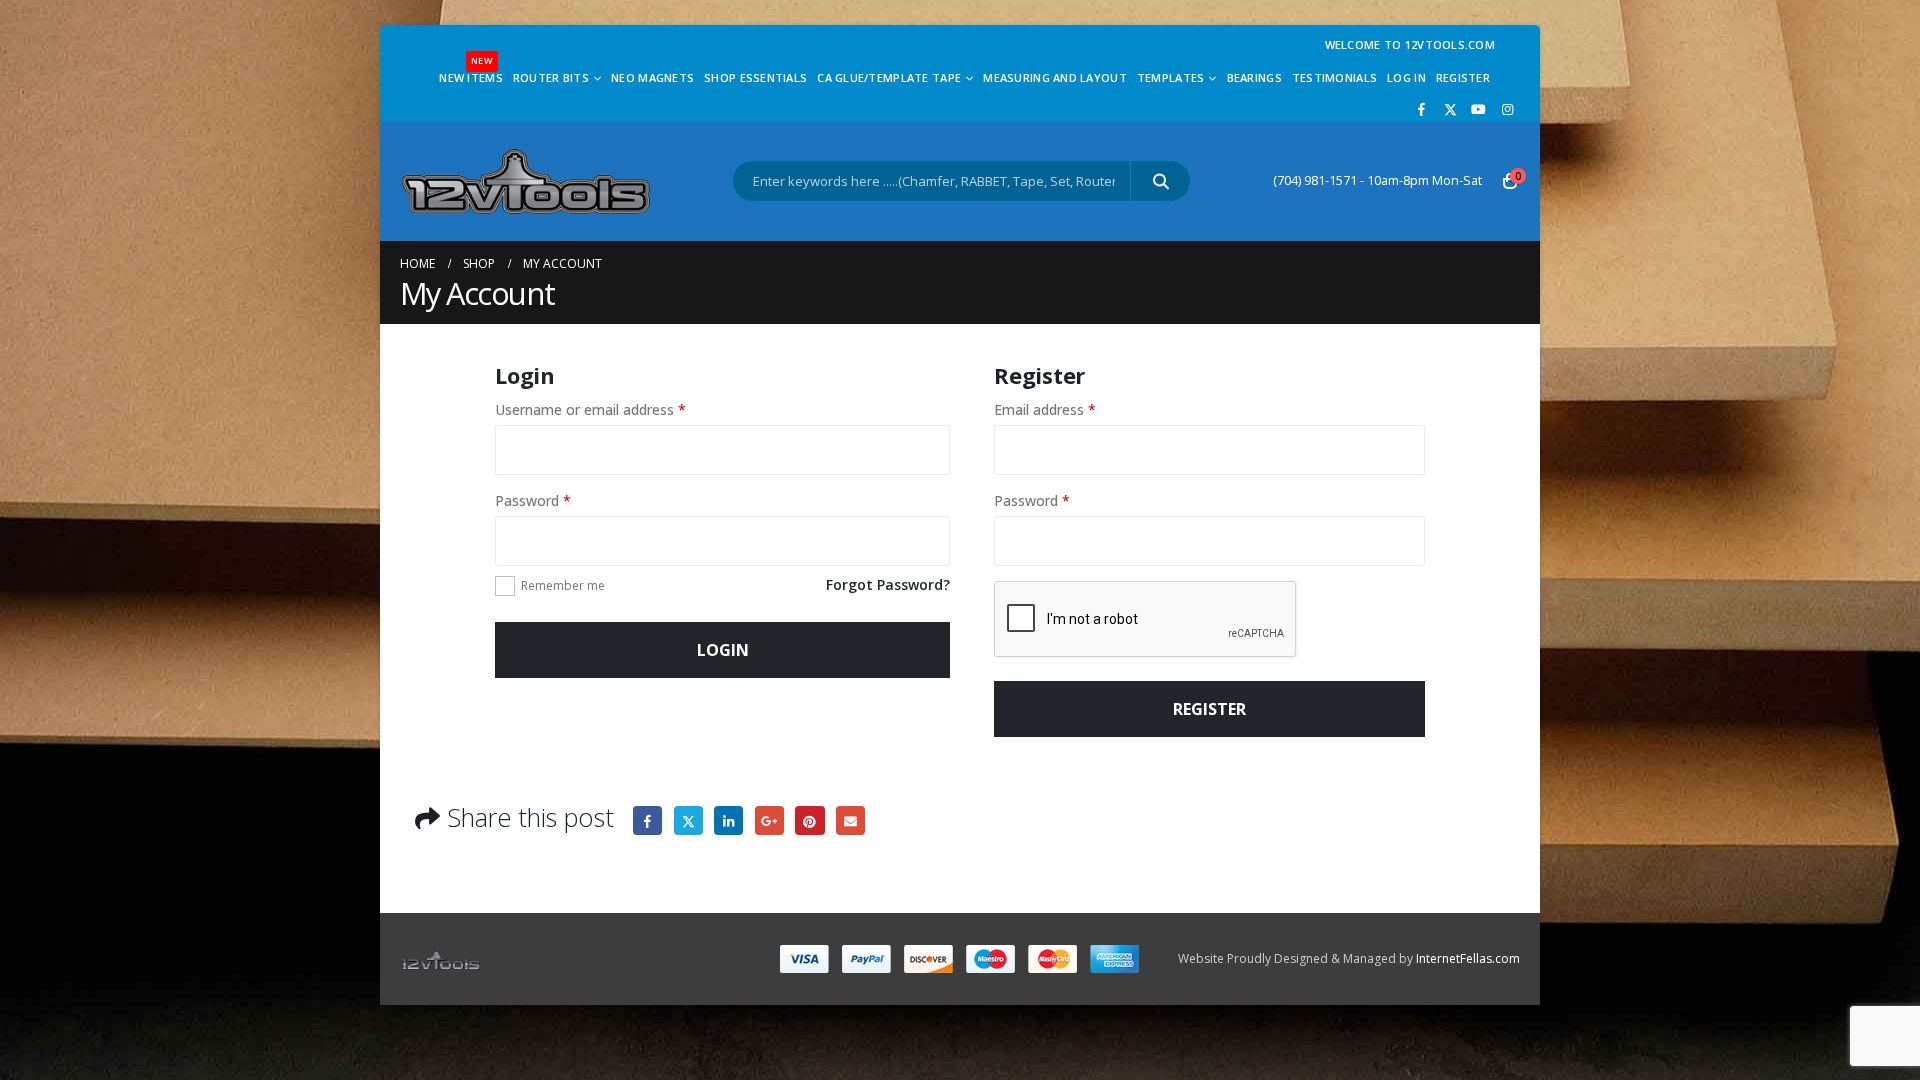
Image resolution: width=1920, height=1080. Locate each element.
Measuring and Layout (1055, 77)
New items (470, 72)
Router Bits (551, 77)
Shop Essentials (755, 77)
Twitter (688, 820)
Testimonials (1334, 77)
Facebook (647, 820)
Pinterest (809, 820)
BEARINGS (1254, 77)
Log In (1406, 77)
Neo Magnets (652, 77)
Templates (1170, 77)
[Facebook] (1422, 109)
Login (723, 650)
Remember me (563, 585)
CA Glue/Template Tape (889, 77)
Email (850, 820)
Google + (769, 820)
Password (533, 500)
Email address (1045, 409)
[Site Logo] (525, 182)
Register (1463, 77)
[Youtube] (1479, 109)
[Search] (1160, 181)
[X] (1450, 109)
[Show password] (930, 541)
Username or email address (590, 409)
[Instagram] (1507, 109)
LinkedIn (728, 820)
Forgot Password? (888, 584)
